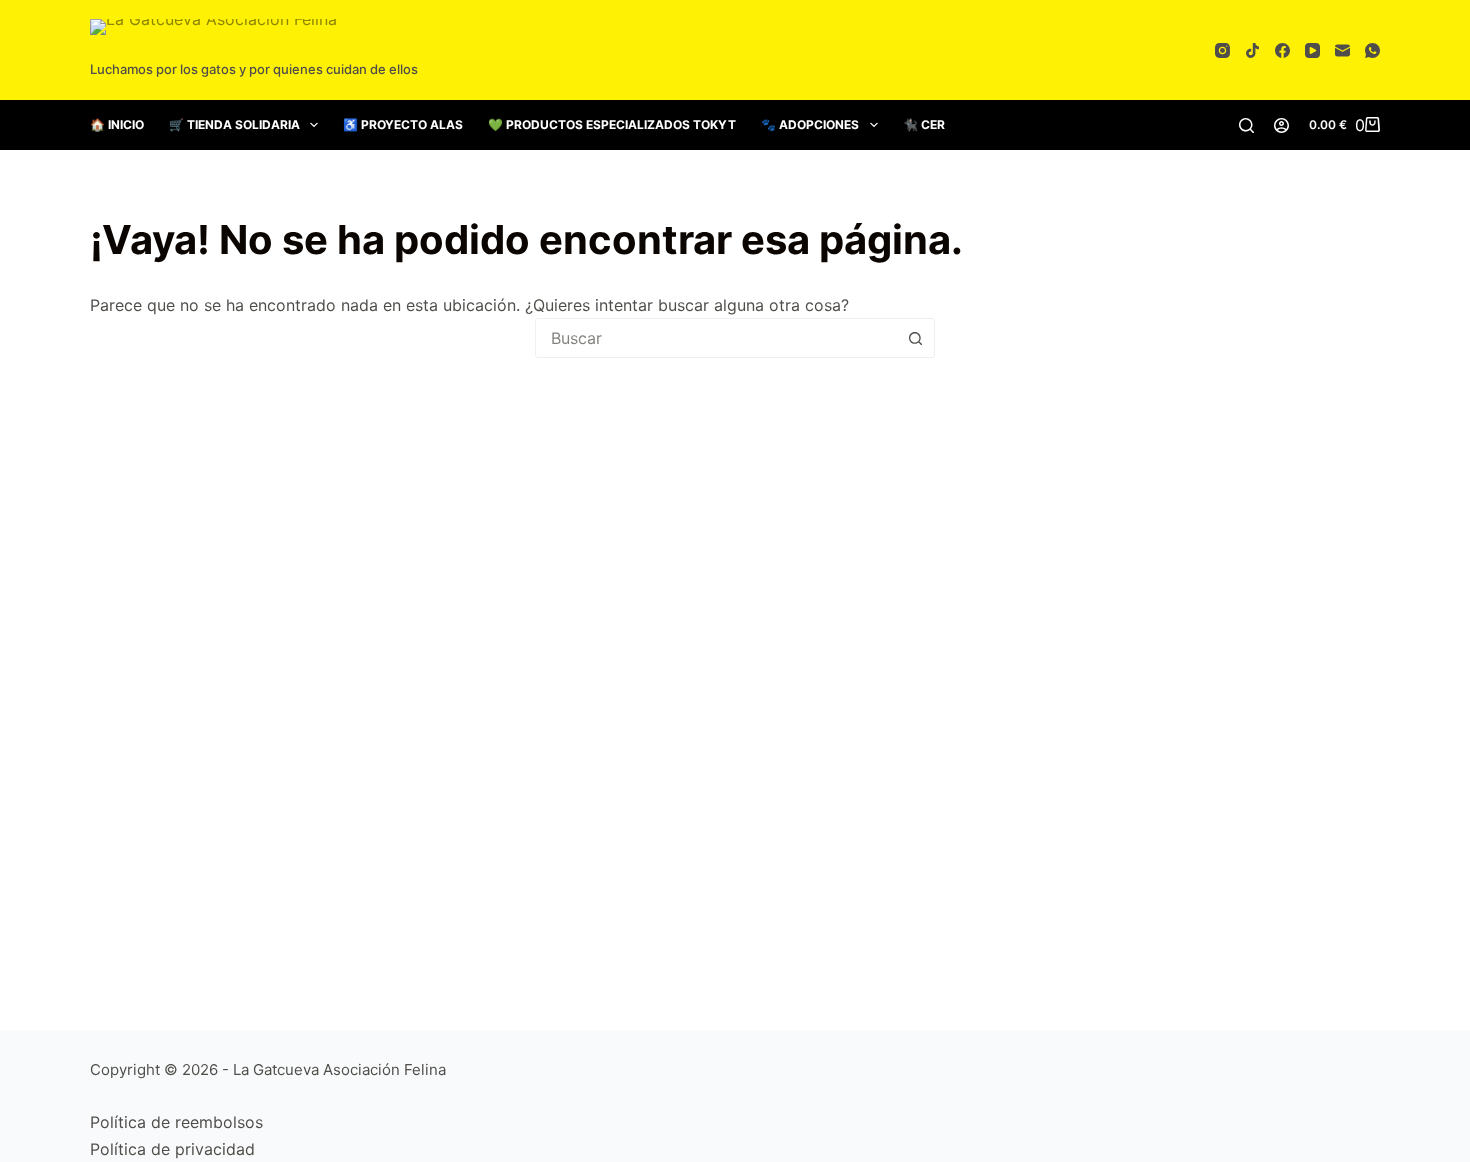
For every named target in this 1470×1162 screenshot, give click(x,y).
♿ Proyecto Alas (403, 124)
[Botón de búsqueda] (915, 338)
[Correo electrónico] (1342, 50)
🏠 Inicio (117, 124)
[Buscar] (1246, 125)
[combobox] (716, 338)
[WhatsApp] (1372, 50)
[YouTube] (1312, 50)
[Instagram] (1222, 50)
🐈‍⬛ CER (924, 124)
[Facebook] (1282, 50)
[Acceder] (1281, 125)
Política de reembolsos (176, 1122)
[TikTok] (1252, 50)
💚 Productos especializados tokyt (612, 124)
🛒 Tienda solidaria (234, 124)
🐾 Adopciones (810, 124)
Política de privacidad (172, 1149)
